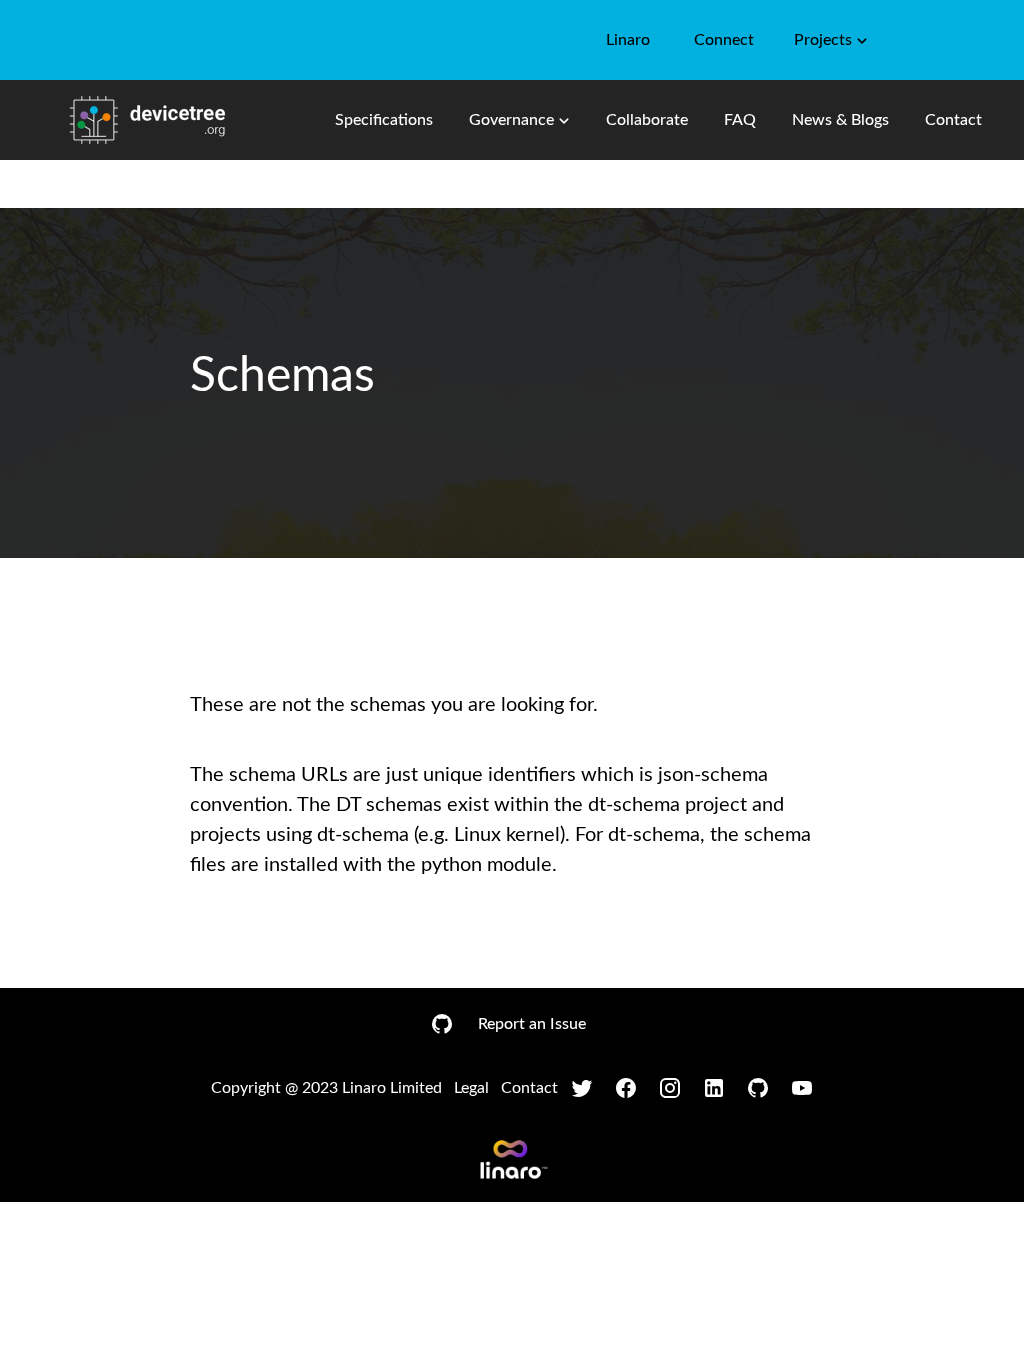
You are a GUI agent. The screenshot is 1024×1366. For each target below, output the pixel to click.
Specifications (384, 120)
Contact (953, 120)
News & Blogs (840, 120)
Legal (471, 1088)
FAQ (740, 120)
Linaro (628, 40)
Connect (724, 40)
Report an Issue (532, 1024)
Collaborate (647, 120)
